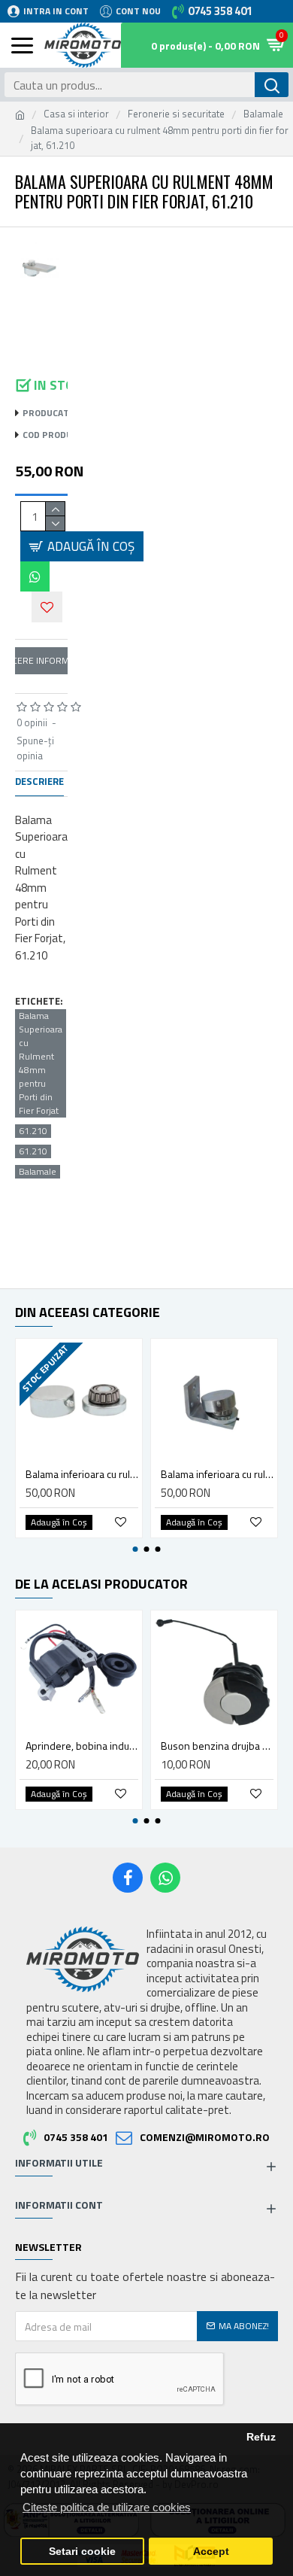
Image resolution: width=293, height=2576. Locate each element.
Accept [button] (211, 2552)
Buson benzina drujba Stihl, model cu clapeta (217, 1746)
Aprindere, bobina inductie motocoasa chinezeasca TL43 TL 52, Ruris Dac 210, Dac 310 (82, 1746)
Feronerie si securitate (176, 114)
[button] (136, 1549)
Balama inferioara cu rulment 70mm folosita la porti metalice (82, 1474)
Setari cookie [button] (82, 2552)
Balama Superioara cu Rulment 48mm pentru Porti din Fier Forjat (41, 1063)
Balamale (263, 114)
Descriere (39, 782)
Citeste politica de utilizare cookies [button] (107, 2507)
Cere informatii (41, 660)
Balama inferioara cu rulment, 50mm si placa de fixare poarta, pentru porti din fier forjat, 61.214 (217, 1474)
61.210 (33, 1131)
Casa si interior (76, 114)
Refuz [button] (261, 2437)
